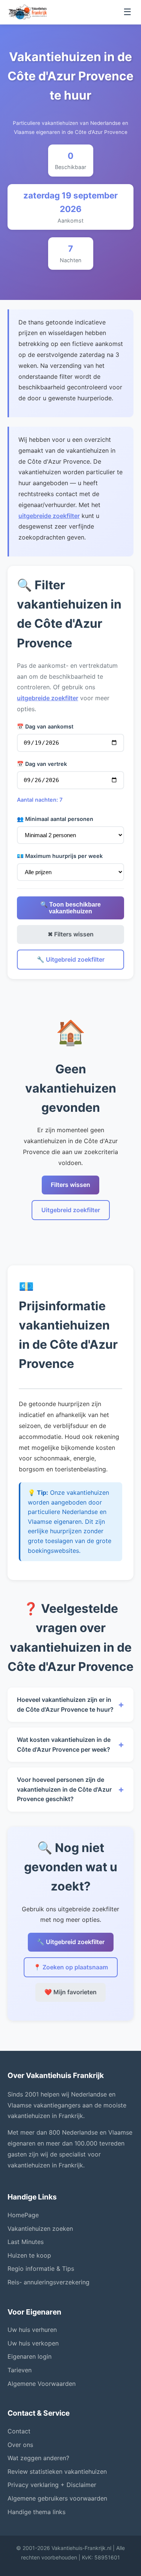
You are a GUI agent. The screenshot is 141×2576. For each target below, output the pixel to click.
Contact (19, 2431)
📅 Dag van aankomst (45, 726)
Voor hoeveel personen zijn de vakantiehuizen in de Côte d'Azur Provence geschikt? (70, 1789)
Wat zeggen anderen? (38, 2458)
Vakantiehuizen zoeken (40, 2229)
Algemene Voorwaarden (42, 2384)
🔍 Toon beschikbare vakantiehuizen (70, 908)
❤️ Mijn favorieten (70, 1992)
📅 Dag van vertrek (42, 764)
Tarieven (20, 2370)
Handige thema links (36, 2512)
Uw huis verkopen (33, 2343)
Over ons (20, 2445)
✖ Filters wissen (71, 934)
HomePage (23, 2215)
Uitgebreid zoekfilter (71, 1210)
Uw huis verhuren (32, 2330)
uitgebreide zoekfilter (49, 516)
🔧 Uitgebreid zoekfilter (71, 959)
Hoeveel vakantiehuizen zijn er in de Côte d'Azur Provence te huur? (70, 1705)
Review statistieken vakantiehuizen (57, 2471)
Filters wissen (70, 1185)
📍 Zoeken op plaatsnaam (71, 1967)
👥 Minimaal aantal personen (55, 819)
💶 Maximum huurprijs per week (60, 856)
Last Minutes (26, 2242)
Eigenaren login (30, 2356)
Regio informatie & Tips (41, 2269)
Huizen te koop (29, 2255)
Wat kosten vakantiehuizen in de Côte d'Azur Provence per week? (70, 1744)
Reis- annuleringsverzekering (49, 2282)
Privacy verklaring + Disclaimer (52, 2485)
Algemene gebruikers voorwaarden (57, 2498)
